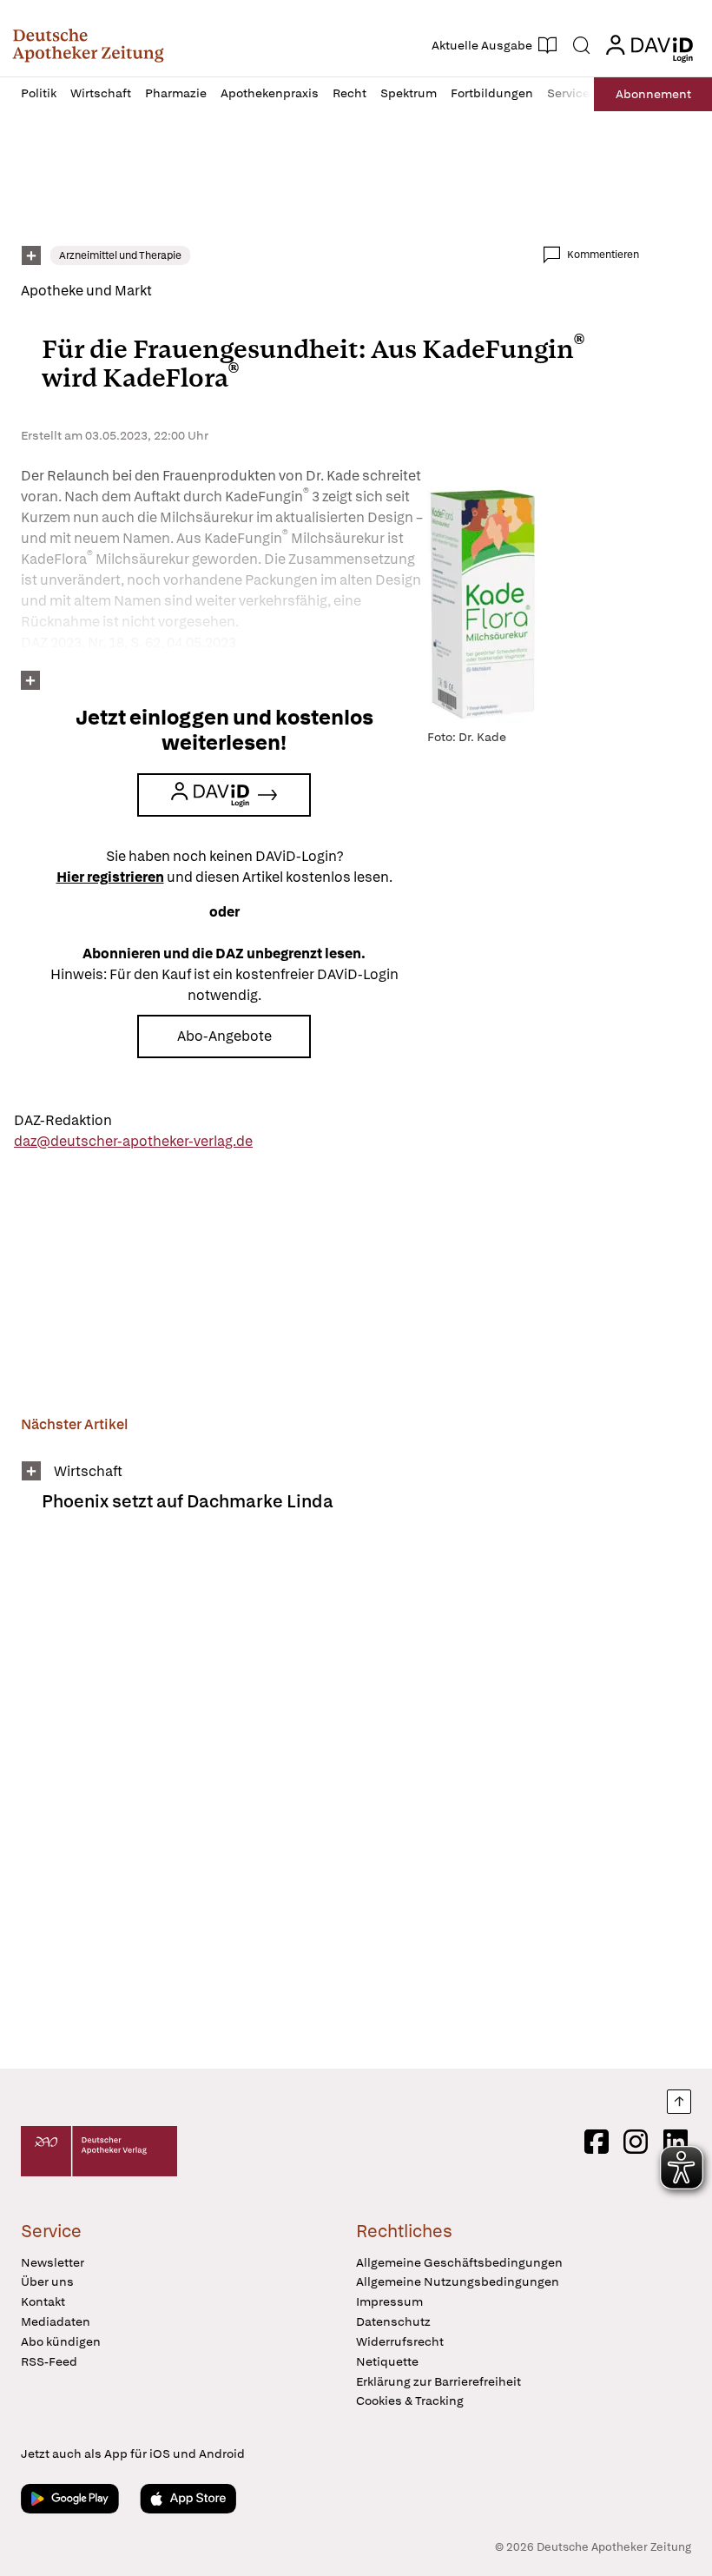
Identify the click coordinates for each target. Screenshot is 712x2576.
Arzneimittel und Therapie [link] (120, 255)
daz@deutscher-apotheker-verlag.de (133, 1141)
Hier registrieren (110, 877)
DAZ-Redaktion (63, 1120)
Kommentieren (603, 255)
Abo (653, 94)
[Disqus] (330, 1802)
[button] (88, 45)
